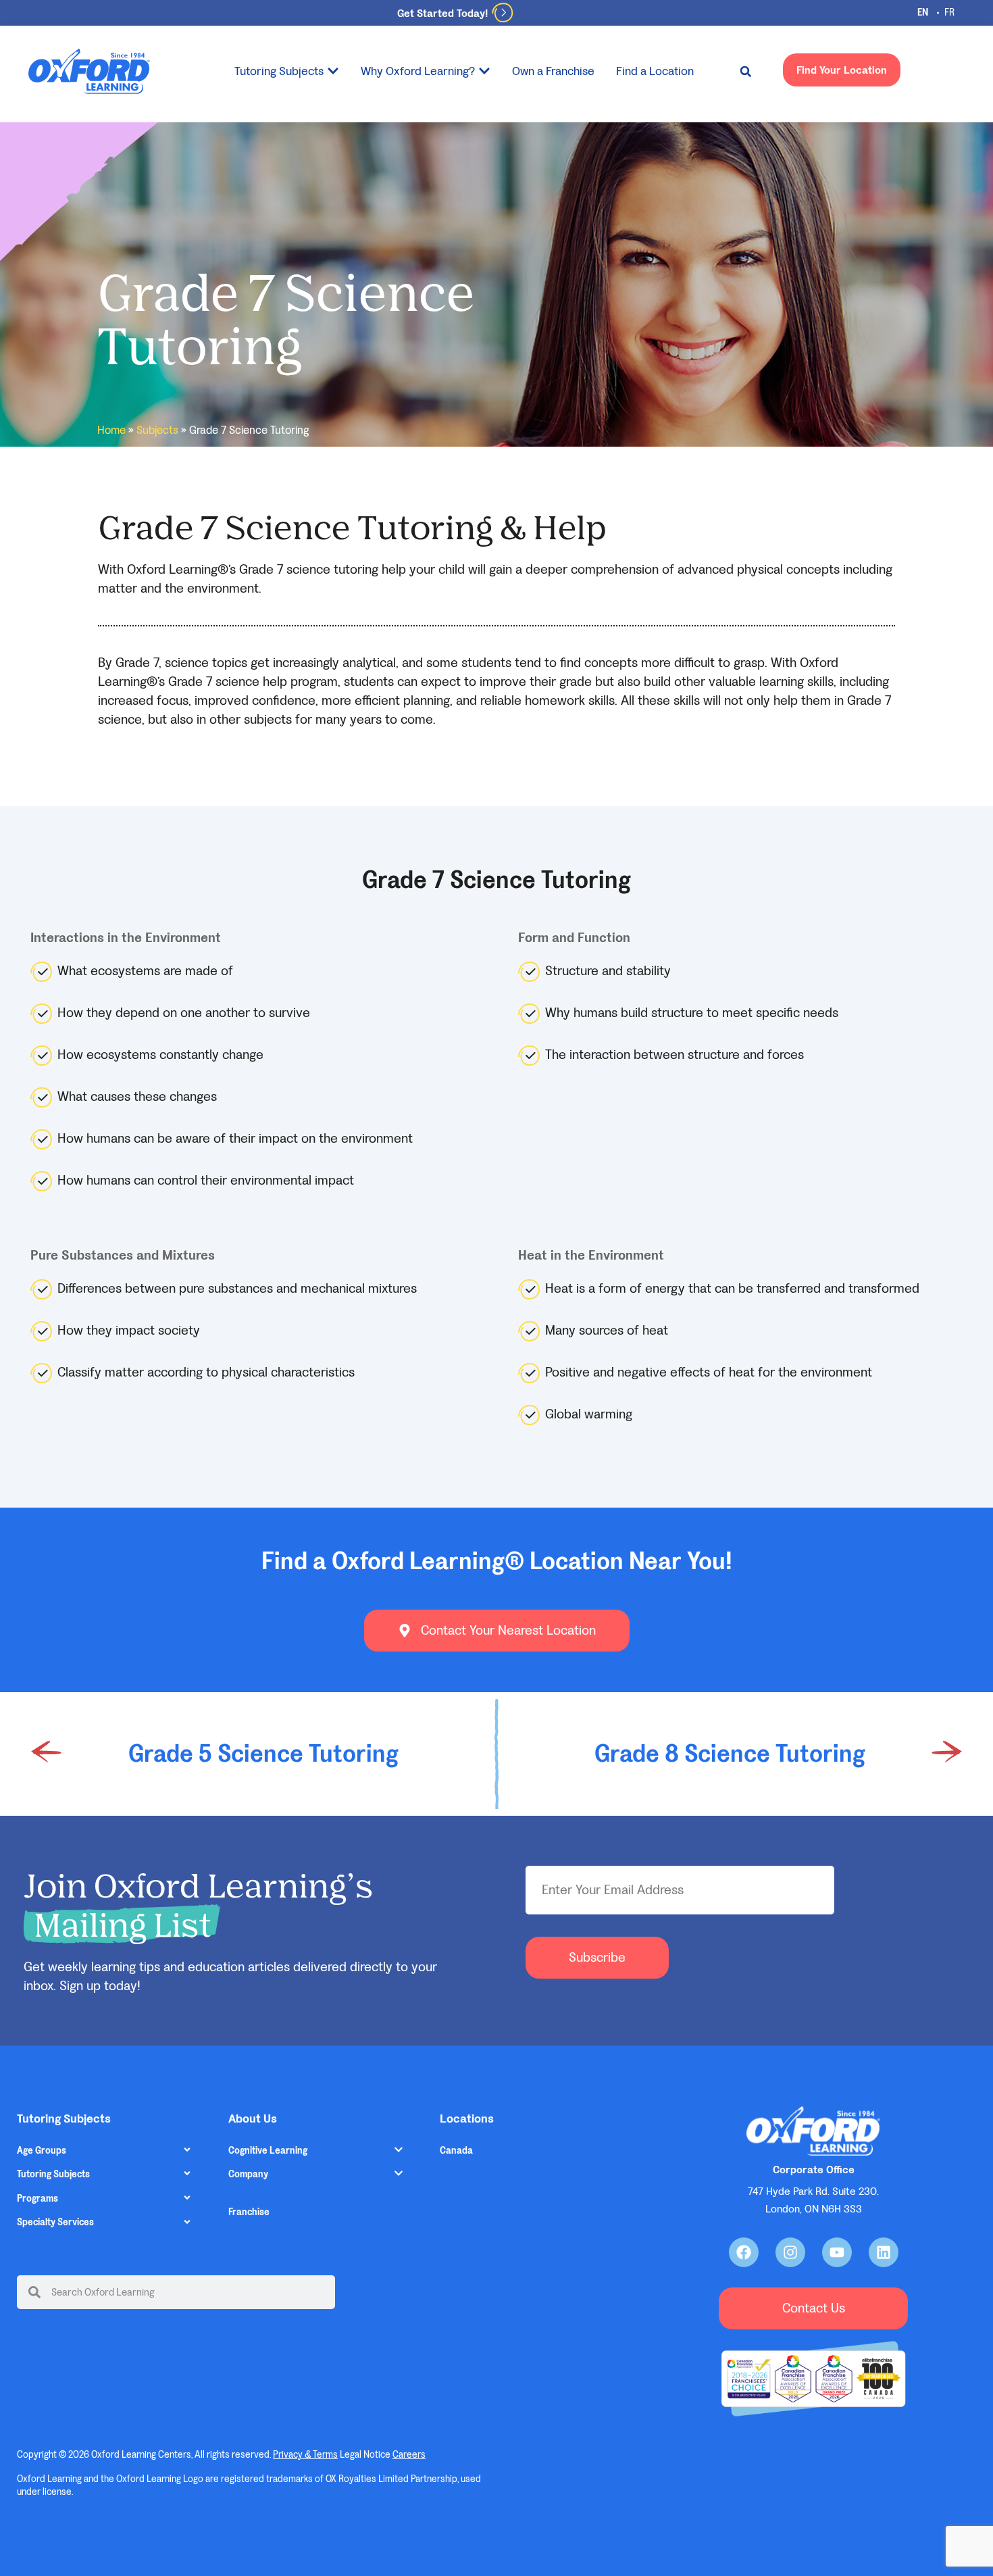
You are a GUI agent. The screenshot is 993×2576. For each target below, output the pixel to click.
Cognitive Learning (268, 2151)
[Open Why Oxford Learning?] (484, 71)
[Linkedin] (884, 2252)
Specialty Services (55, 2222)
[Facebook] (744, 2252)
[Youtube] (837, 2252)
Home (111, 430)
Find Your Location (842, 70)
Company (248, 2174)
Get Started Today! (442, 13)
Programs (37, 2199)
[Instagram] (790, 2252)
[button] (746, 72)
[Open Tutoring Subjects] (333, 71)
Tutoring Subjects (53, 2174)
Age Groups (42, 2151)
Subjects (157, 430)
